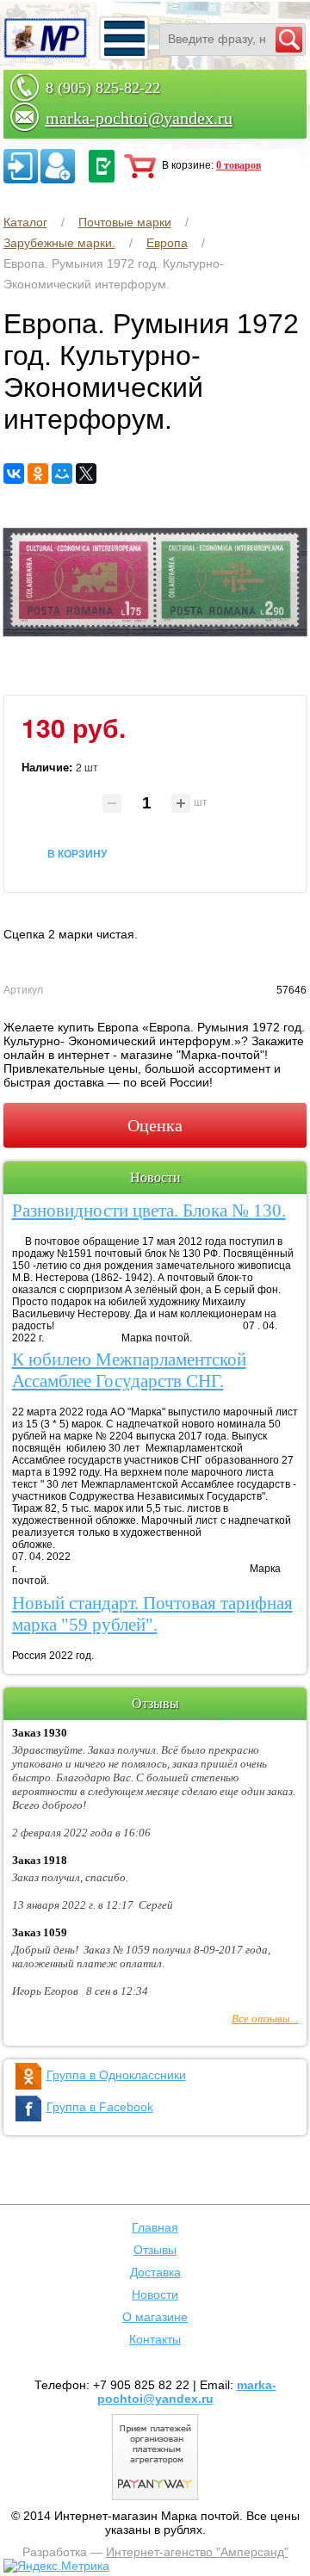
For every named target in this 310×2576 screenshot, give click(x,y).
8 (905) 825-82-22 (103, 88)
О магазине (155, 2317)
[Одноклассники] (38, 474)
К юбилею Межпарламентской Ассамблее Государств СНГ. (129, 1370)
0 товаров (239, 165)
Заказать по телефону (102, 166)
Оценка (155, 1125)
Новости (155, 2294)
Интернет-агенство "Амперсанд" (197, 2552)
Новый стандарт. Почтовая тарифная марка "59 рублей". (152, 1614)
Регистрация (58, 166)
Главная (155, 2227)
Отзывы (155, 2250)
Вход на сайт (21, 166)
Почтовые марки (125, 222)
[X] (86, 474)
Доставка (155, 2272)
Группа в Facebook (100, 2107)
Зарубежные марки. (59, 243)
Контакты (155, 2339)
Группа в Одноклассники (116, 2075)
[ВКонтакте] (14, 474)
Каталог (25, 222)
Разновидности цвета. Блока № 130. (149, 1211)
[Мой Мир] (62, 474)
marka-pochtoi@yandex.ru (139, 118)
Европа (167, 243)
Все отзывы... (265, 2019)
